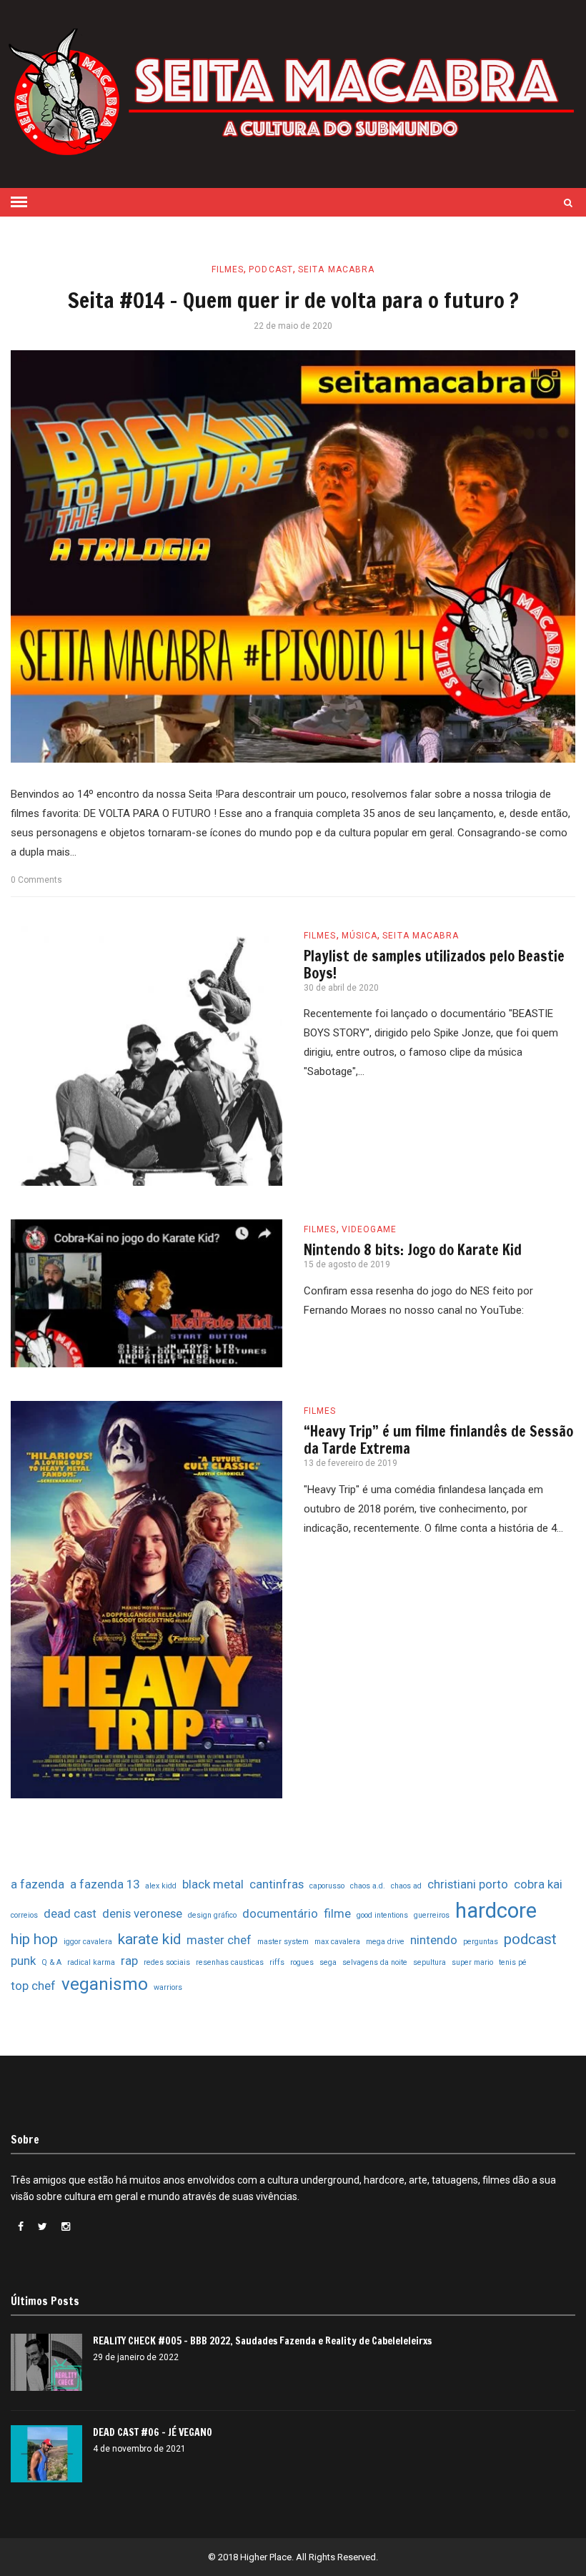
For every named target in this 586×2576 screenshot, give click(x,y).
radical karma (91, 1962)
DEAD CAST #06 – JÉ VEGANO (153, 2432)
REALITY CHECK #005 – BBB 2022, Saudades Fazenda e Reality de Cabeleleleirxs (262, 2341)
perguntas (481, 1942)
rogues (302, 1962)
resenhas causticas (230, 1962)
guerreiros (432, 1915)
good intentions (382, 1915)
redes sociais (167, 1962)
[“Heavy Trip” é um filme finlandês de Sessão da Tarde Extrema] (146, 1600)
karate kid (149, 1939)
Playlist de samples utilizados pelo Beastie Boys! (434, 965)
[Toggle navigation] (19, 202)
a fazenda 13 (105, 1884)
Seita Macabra (336, 269)
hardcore (496, 1911)
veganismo (105, 1984)
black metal (213, 1884)
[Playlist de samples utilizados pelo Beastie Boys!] (146, 1056)
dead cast (70, 1913)
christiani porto (468, 1884)
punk (23, 1961)
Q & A (51, 1962)
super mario (472, 1962)
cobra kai (538, 1884)
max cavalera (337, 1942)
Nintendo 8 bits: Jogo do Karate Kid (413, 1250)
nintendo (434, 1940)
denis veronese (142, 1913)
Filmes (228, 269)
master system (283, 1942)
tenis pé (513, 1962)
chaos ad (406, 1886)
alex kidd (161, 1886)
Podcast (271, 269)
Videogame (369, 1229)
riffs (277, 1962)
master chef (219, 1940)
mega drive (385, 1942)
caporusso (327, 1886)
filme (337, 1913)
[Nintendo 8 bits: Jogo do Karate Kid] (146, 1293)
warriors (168, 1987)
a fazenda (38, 1884)
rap (129, 1961)
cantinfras (277, 1884)
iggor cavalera (88, 1942)
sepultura (429, 1962)
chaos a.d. (368, 1886)
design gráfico (212, 1915)
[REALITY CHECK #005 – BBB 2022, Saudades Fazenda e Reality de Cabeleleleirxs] (46, 2362)
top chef (33, 1986)
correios (24, 1915)
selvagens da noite (375, 1962)
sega (328, 1962)
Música (360, 936)
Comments (36, 880)
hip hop (34, 1939)
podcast (530, 1939)
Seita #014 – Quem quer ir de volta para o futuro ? (293, 300)
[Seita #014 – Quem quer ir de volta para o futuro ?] (293, 556)
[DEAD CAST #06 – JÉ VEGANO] (46, 2454)
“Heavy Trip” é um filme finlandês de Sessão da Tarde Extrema (438, 1440)
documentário (280, 1913)
